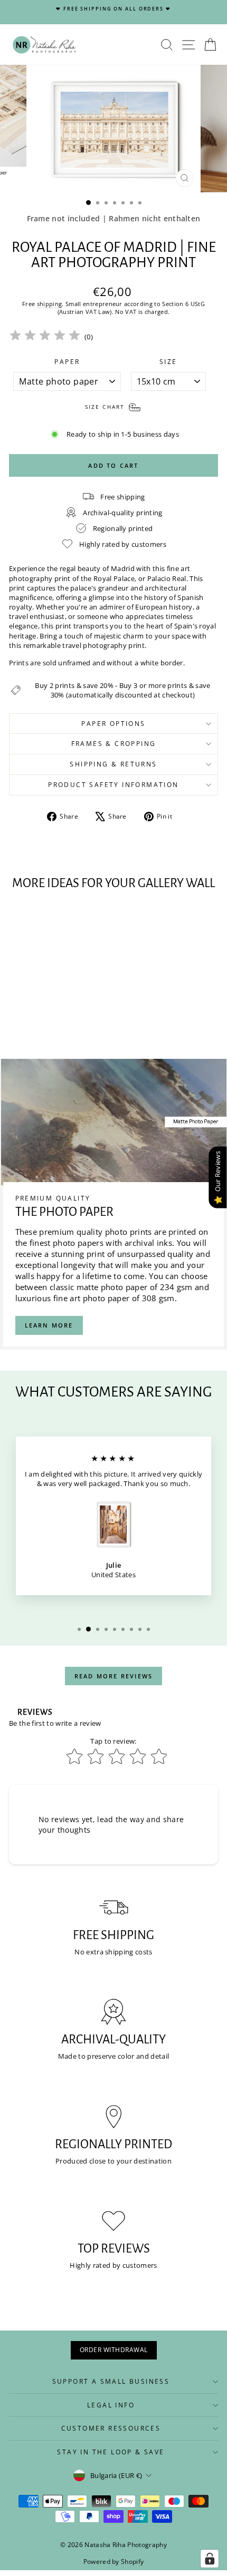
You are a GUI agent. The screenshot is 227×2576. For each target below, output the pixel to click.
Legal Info (111, 2405)
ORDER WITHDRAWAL (114, 2350)
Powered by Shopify (114, 2562)
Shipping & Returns (113, 764)
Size (168, 362)
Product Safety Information (113, 785)
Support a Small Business (111, 2381)
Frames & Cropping (114, 744)
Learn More (49, 1325)
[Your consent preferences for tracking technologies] (210, 2559)
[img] (45, 337)
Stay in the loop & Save (111, 2452)
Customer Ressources (111, 2428)
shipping (50, 304)
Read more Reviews (113, 1676)
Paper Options (113, 724)
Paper (67, 362)
